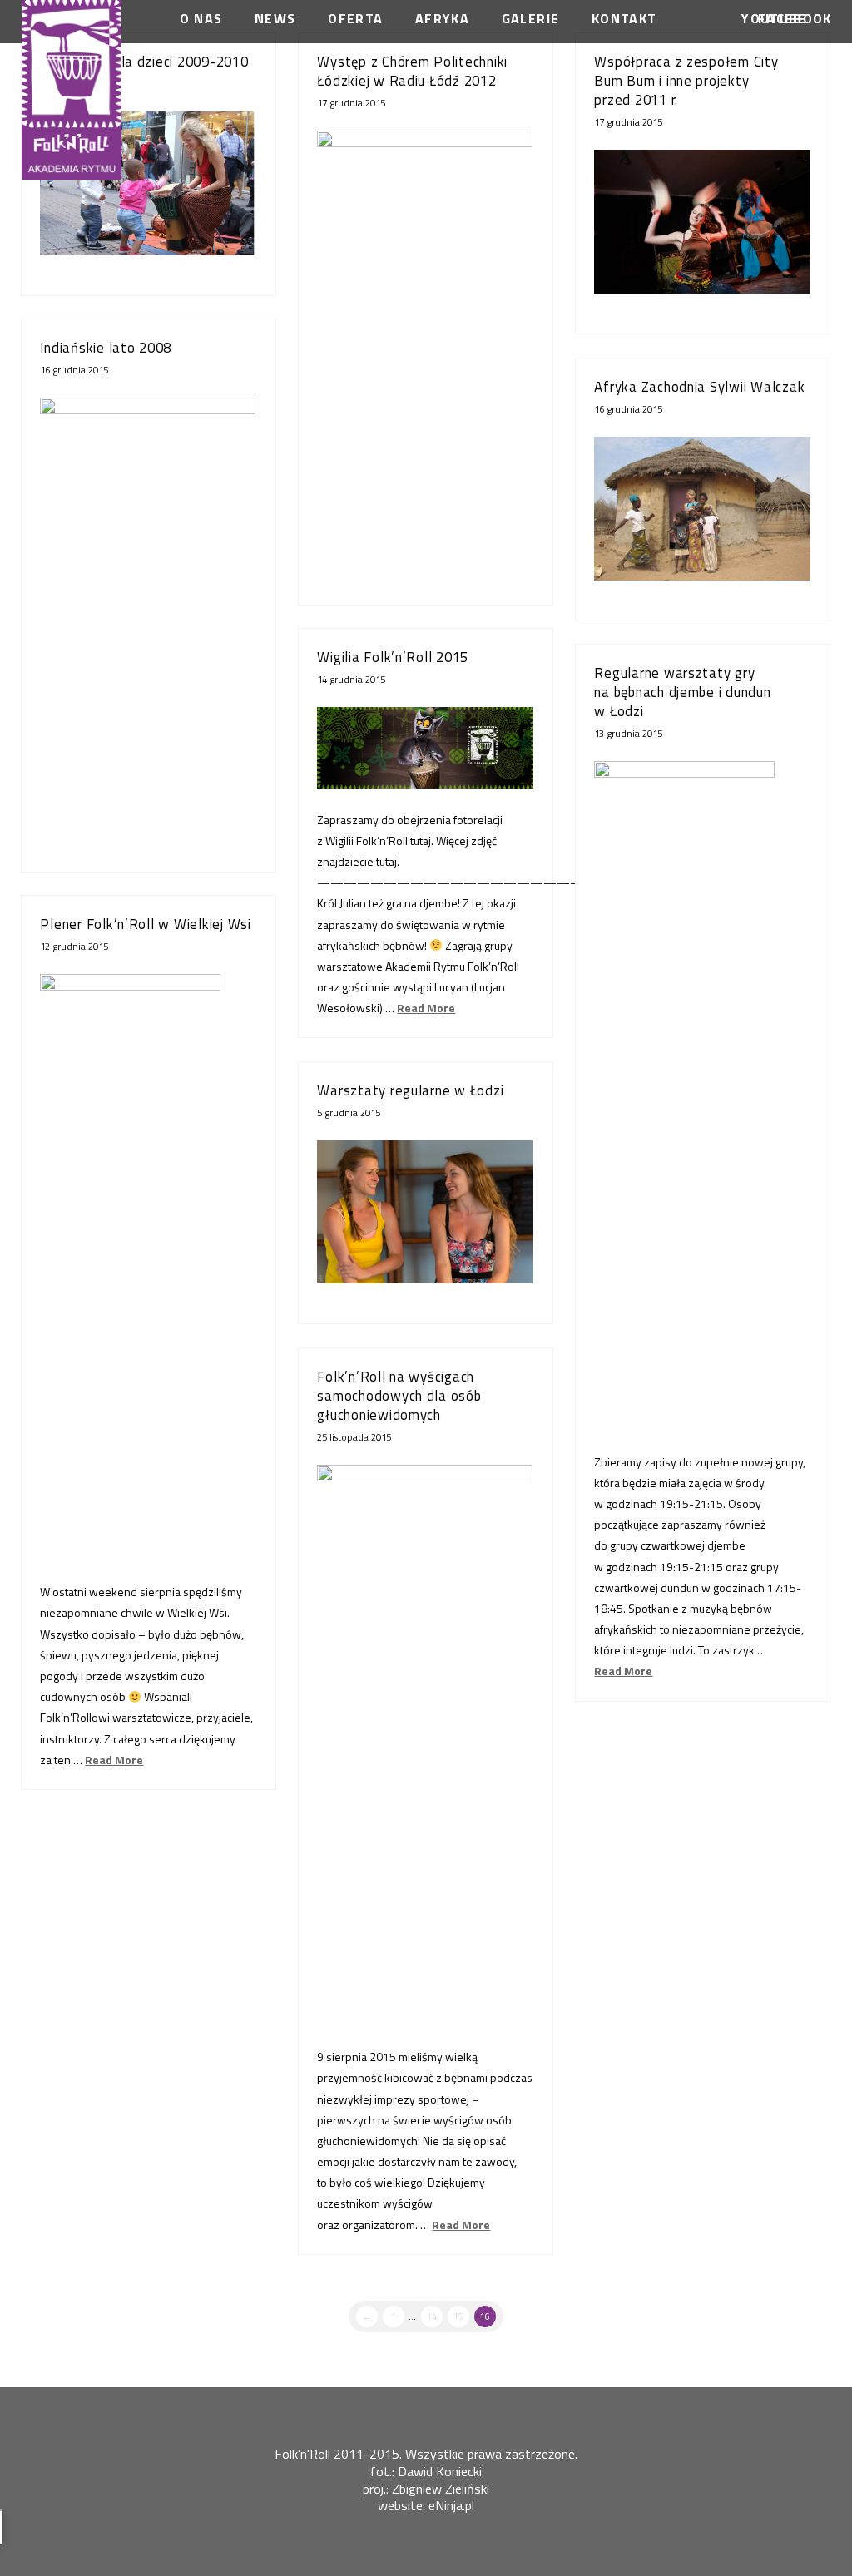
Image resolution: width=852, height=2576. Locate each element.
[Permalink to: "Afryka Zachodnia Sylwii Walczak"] (702, 509)
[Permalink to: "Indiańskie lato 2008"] (148, 615)
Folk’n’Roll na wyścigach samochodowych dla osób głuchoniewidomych (399, 1396)
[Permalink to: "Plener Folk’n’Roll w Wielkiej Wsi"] (148, 1220)
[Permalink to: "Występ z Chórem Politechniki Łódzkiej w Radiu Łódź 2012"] (425, 348)
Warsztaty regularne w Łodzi (410, 1090)
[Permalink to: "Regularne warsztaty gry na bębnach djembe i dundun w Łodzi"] (702, 1042)
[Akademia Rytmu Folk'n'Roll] (72, 90)
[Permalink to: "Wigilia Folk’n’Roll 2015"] (425, 748)
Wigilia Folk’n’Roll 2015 (393, 657)
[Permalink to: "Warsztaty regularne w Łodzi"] (425, 1212)
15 (458, 2316)
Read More (426, 1008)
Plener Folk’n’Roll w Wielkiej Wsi (145, 924)
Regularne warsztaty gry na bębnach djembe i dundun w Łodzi (682, 692)
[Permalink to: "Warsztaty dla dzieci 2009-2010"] (148, 183)
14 (432, 2316)
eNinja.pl (451, 2505)
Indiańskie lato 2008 (106, 348)
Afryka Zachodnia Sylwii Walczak (699, 387)
